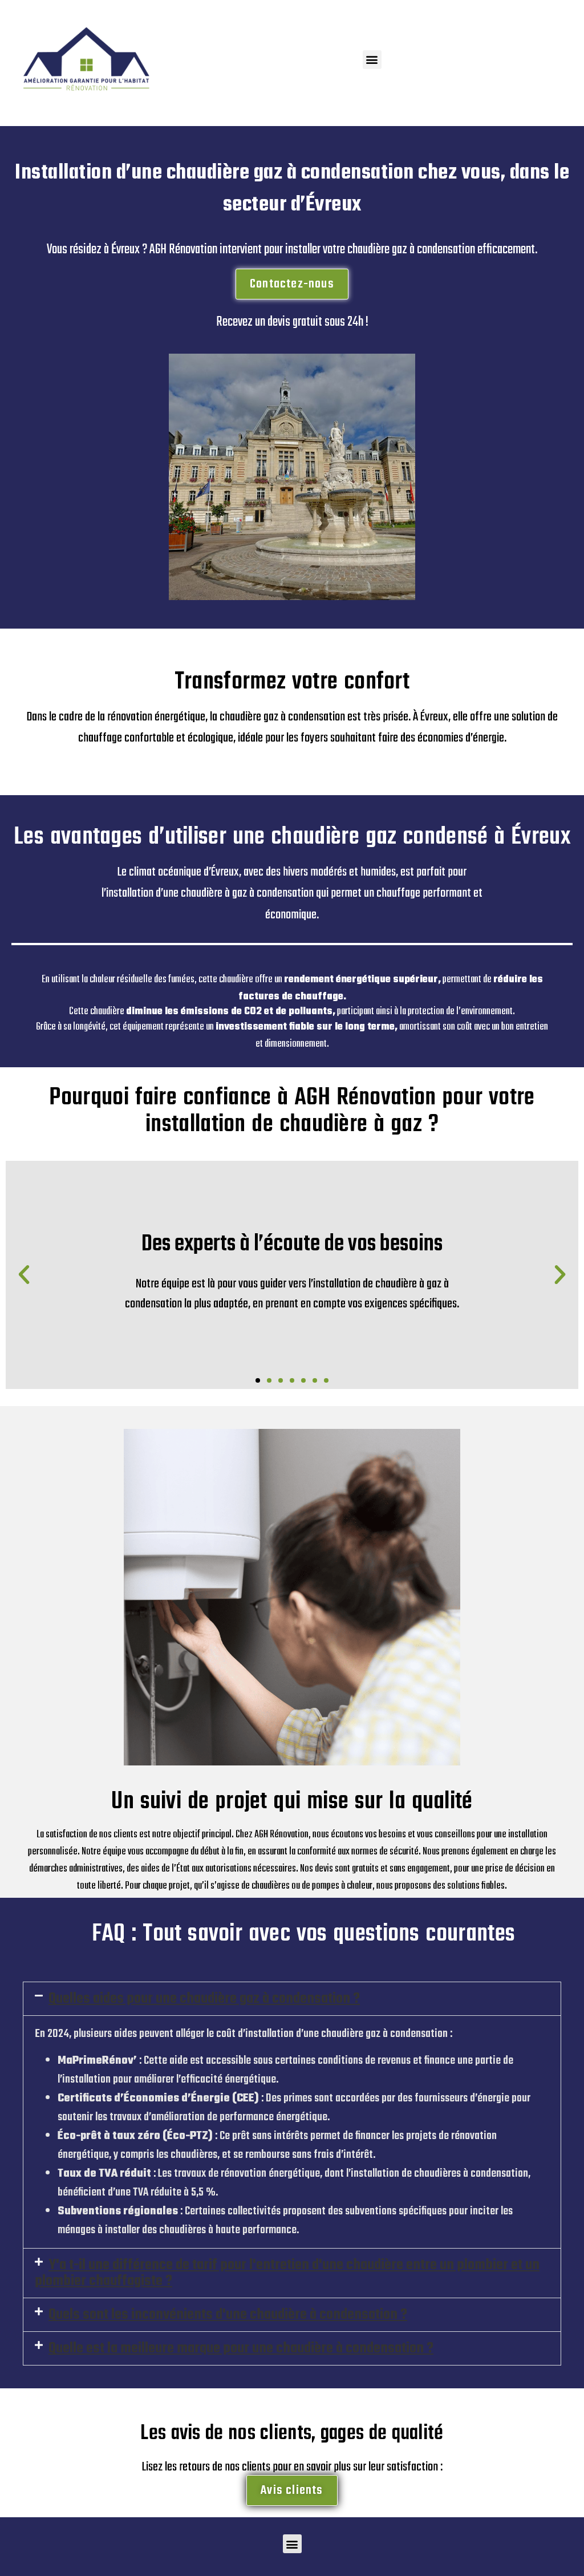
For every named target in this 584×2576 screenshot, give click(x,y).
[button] (372, 60)
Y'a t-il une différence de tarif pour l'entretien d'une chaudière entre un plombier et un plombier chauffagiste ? (287, 2273)
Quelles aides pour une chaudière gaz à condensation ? (204, 1999)
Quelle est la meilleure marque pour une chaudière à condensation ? (241, 2348)
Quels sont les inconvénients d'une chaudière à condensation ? (228, 2315)
